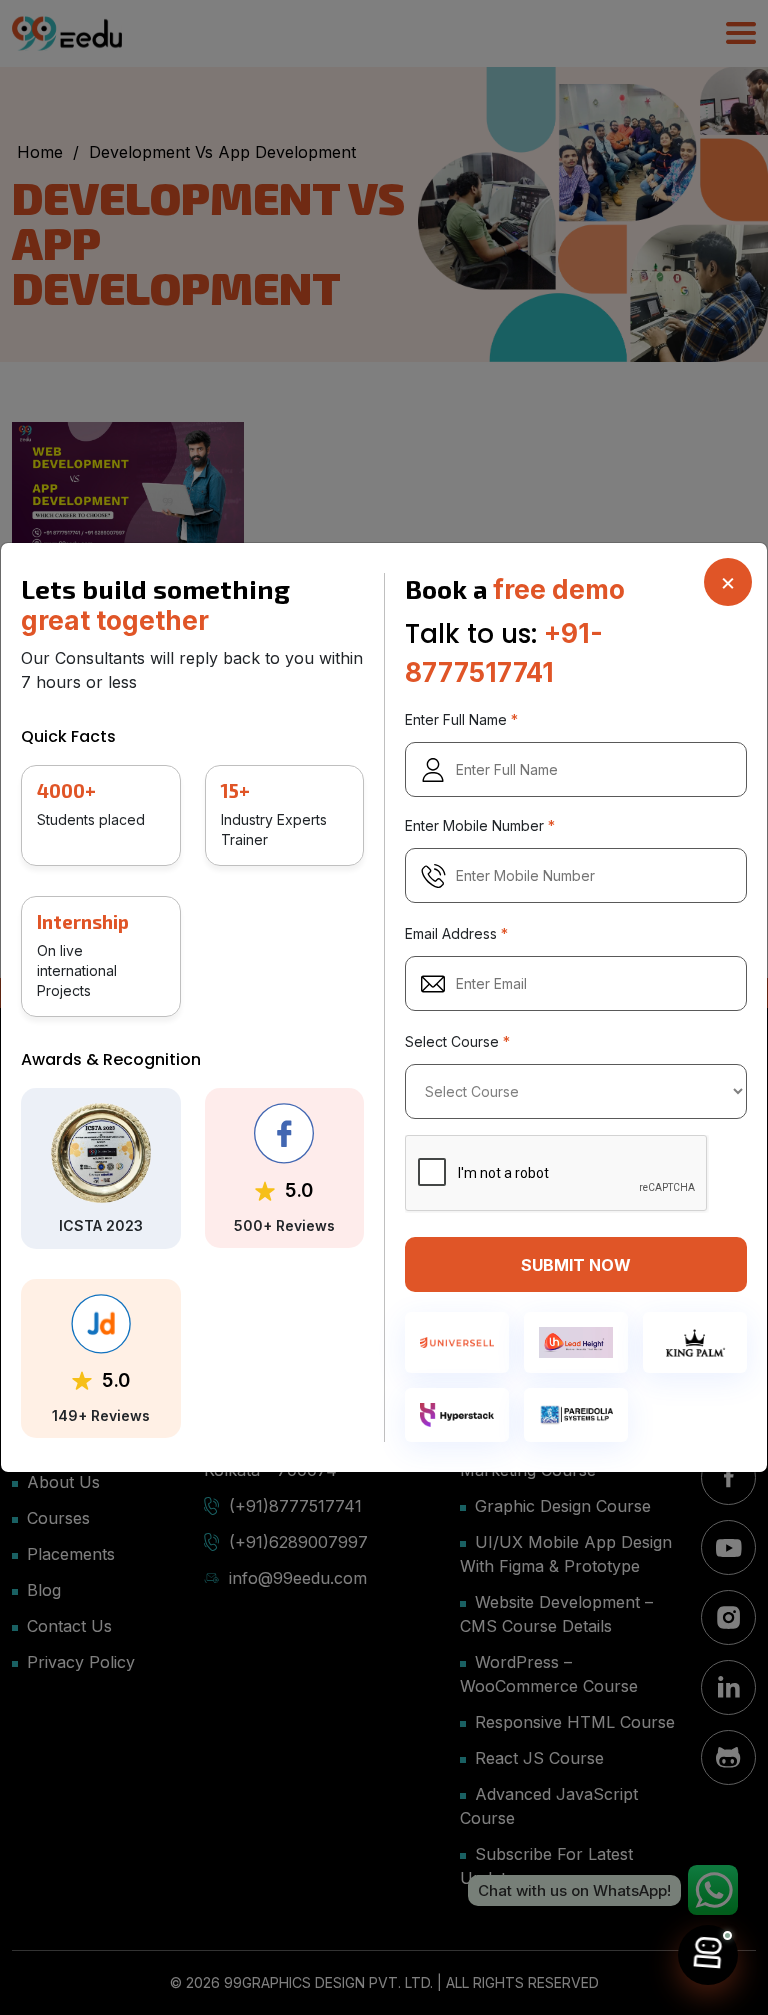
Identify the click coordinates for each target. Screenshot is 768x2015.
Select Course (457, 1042)
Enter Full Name (461, 720)
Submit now (576, 1265)
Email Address (456, 934)
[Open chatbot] (708, 1955)
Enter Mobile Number (480, 826)
